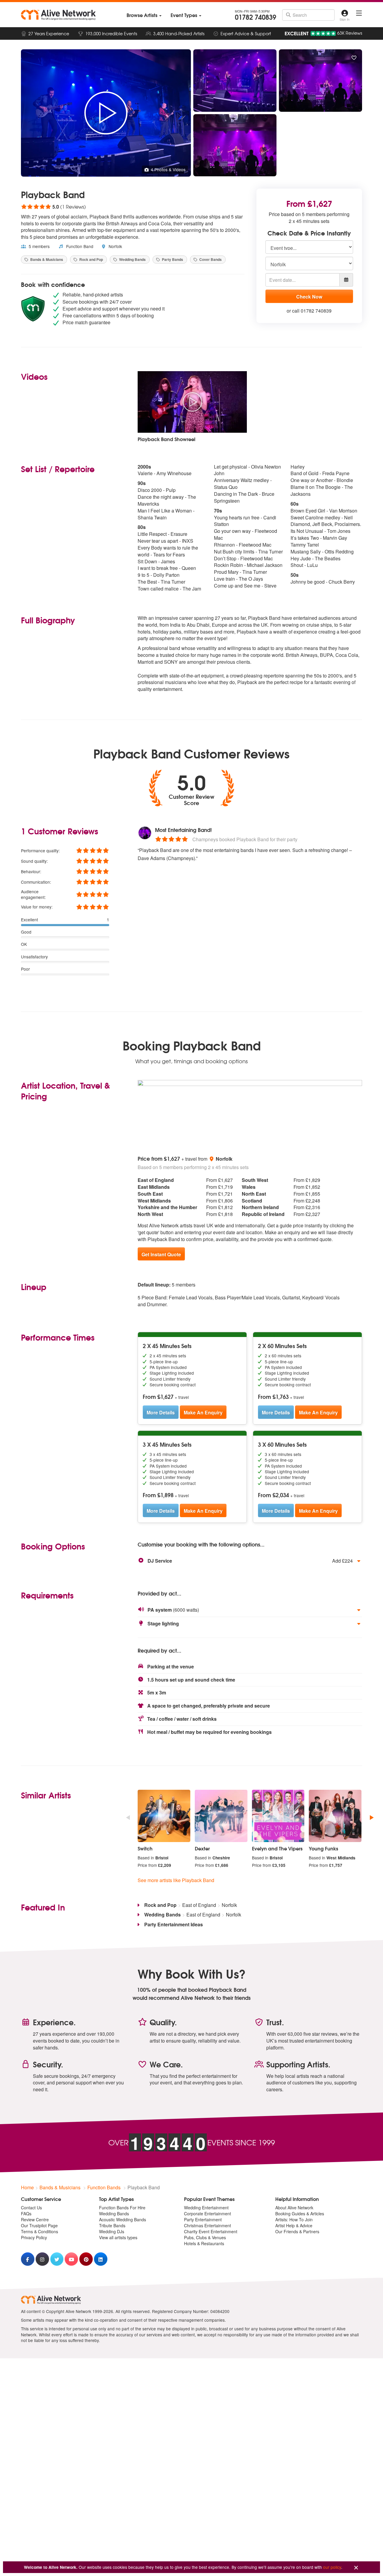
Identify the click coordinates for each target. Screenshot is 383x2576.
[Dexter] (221, 1816)
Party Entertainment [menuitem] (203, 2219)
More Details (161, 1412)
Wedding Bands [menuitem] (114, 2214)
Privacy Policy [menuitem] (34, 2237)
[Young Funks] (335, 1816)
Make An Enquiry (203, 1412)
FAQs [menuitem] (26, 2214)
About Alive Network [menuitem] (294, 2208)
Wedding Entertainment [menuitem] (206, 2208)
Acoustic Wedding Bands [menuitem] (123, 2219)
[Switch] (164, 1816)
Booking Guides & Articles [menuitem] (300, 2214)
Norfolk (115, 246)
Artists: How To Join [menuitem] (294, 2219)
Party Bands (172, 259)
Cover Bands (210, 259)
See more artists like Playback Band (176, 1880)
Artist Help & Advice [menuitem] (294, 2225)
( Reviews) (53, 206)
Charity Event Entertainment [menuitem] (211, 2231)
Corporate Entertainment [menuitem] (208, 2214)
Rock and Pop (91, 259)
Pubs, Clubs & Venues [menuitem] (205, 2237)
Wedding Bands (132, 259)
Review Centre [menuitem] (35, 2219)
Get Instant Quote (161, 1254)
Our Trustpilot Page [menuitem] (39, 2225)
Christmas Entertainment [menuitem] (208, 2225)
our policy (332, 2567)
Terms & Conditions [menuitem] (39, 2231)
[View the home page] (58, 15)
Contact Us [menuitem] (31, 2208)
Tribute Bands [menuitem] (112, 2225)
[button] (250, 1561)
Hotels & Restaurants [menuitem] (204, 2243)
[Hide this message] (356, 2568)
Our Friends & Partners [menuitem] (297, 2231)
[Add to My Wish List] (354, 58)
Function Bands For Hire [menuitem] (122, 2208)
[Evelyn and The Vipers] (278, 1816)
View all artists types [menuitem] (118, 2237)
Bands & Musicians (46, 259)
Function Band (79, 246)
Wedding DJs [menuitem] (112, 2231)
